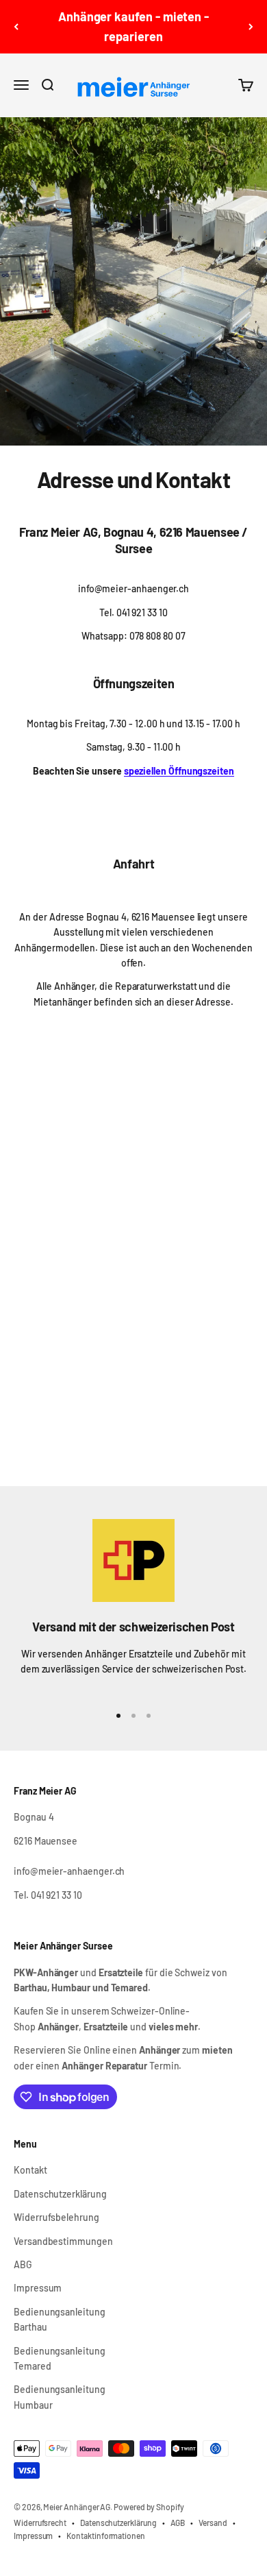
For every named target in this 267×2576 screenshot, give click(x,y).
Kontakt (30, 2170)
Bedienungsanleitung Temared (60, 2358)
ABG (23, 2264)
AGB (178, 2523)
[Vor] (251, 27)
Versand (213, 2523)
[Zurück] (16, 27)
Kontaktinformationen (106, 2536)
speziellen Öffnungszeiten (179, 771)
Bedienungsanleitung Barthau (60, 2319)
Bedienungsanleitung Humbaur (60, 2397)
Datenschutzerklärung (60, 2194)
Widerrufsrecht (40, 2523)
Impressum (38, 2288)
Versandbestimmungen (63, 2241)
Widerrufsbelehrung (56, 2217)
